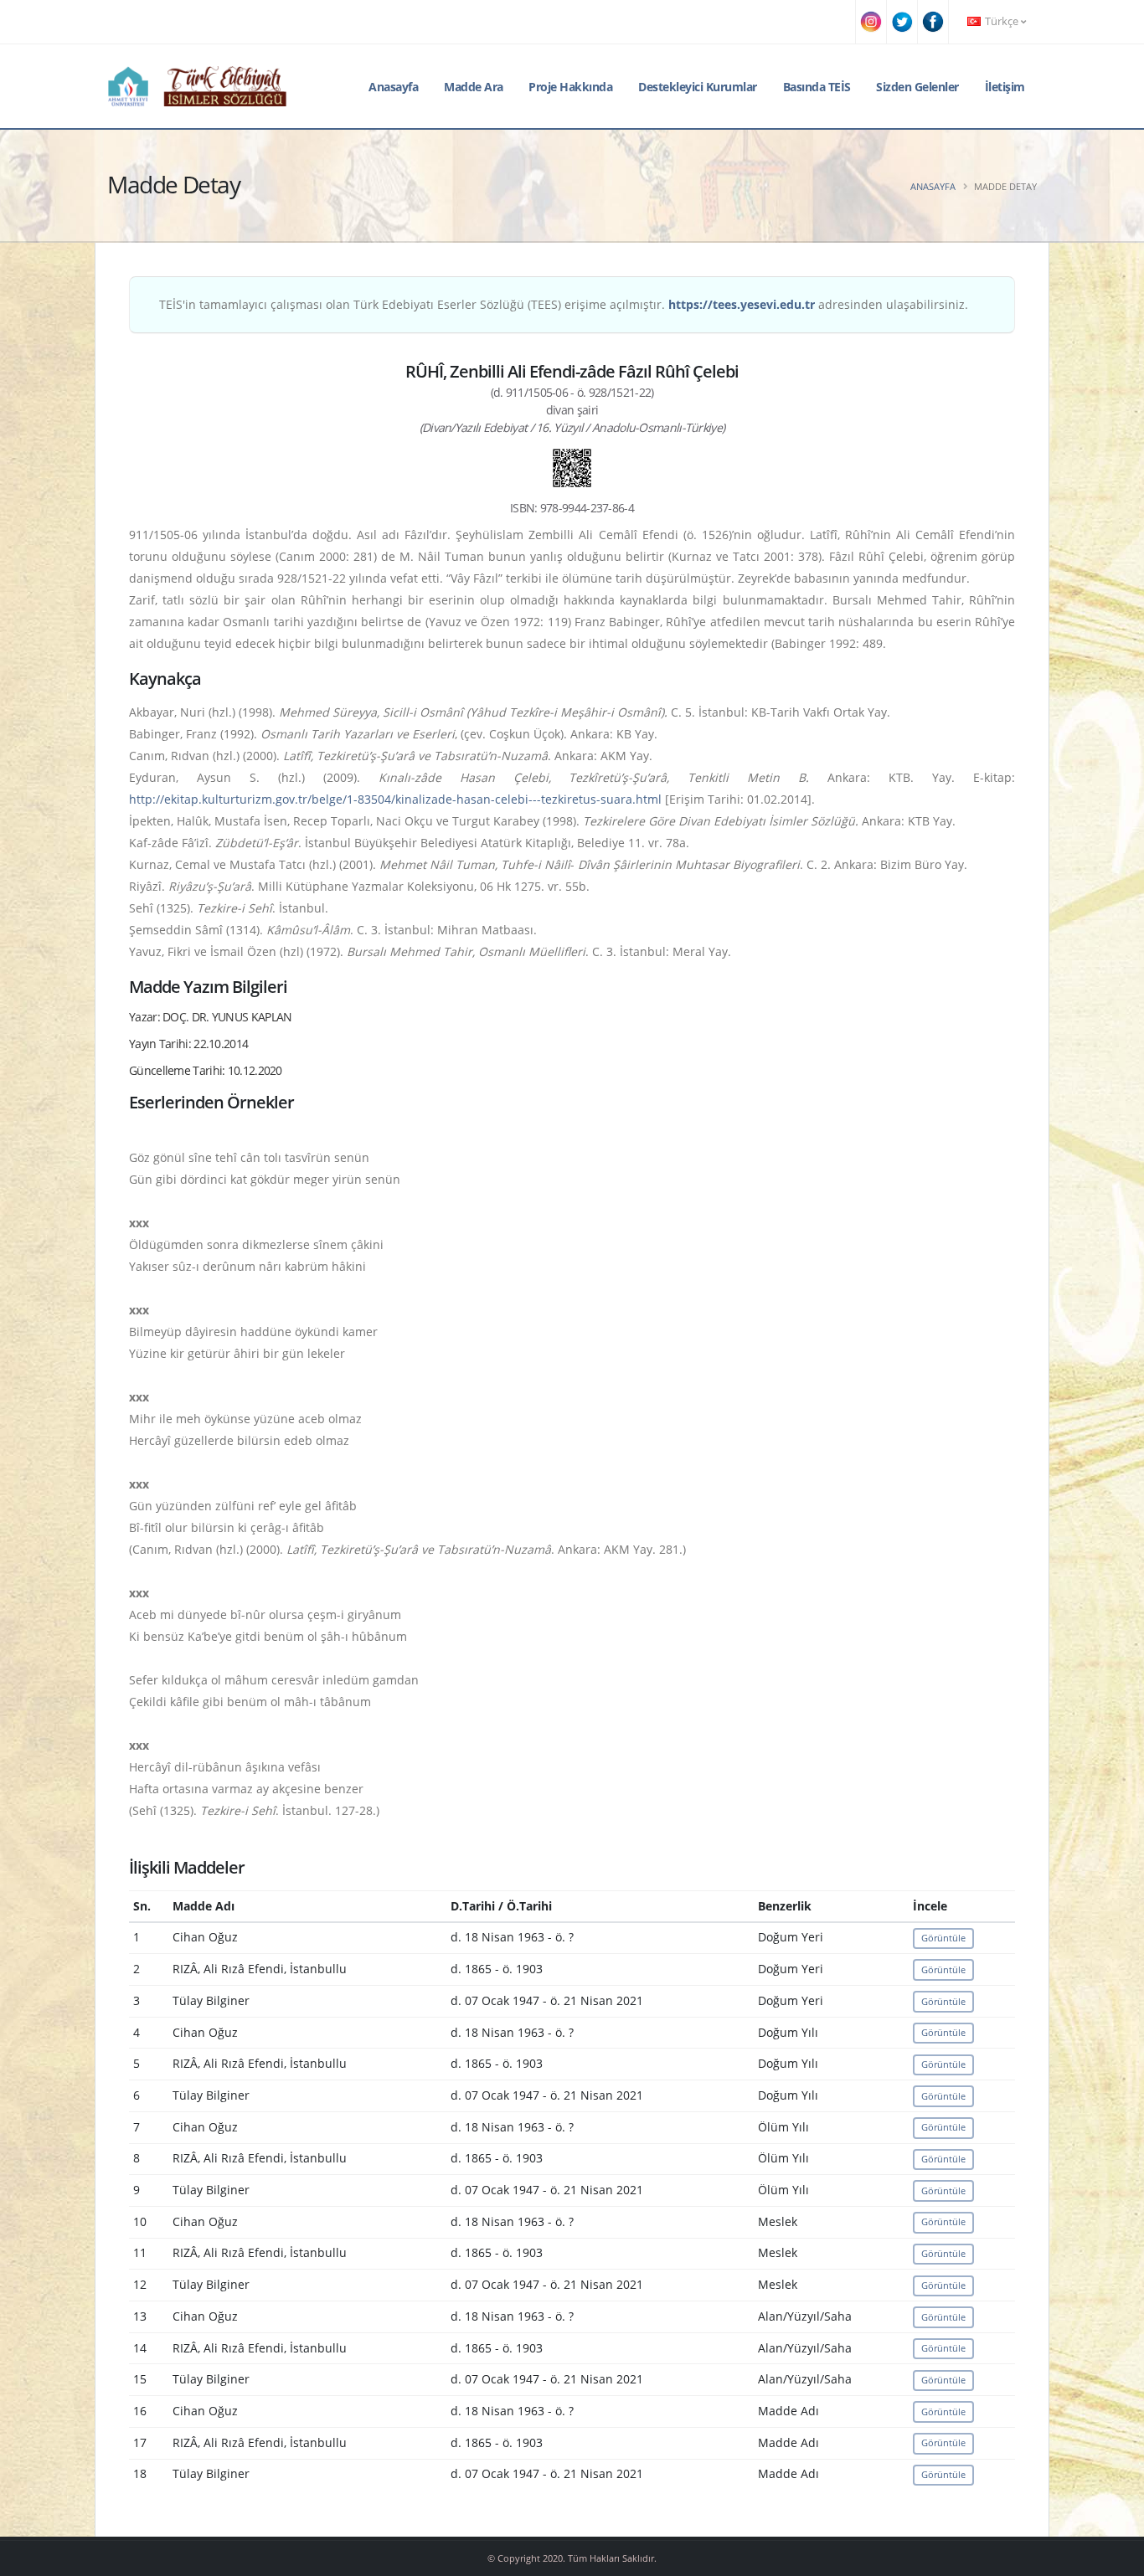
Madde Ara (474, 87)
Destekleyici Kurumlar (698, 87)
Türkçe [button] (1002, 21)
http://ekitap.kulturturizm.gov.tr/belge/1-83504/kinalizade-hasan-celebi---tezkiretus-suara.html (395, 799)
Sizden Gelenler (917, 87)
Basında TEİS (817, 87)
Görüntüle (943, 1938)
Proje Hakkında (570, 87)
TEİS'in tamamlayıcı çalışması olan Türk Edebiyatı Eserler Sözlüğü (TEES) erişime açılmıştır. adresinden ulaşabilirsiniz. (564, 304)
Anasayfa (393, 87)
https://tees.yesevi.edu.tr (742, 304)
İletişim (1005, 87)
